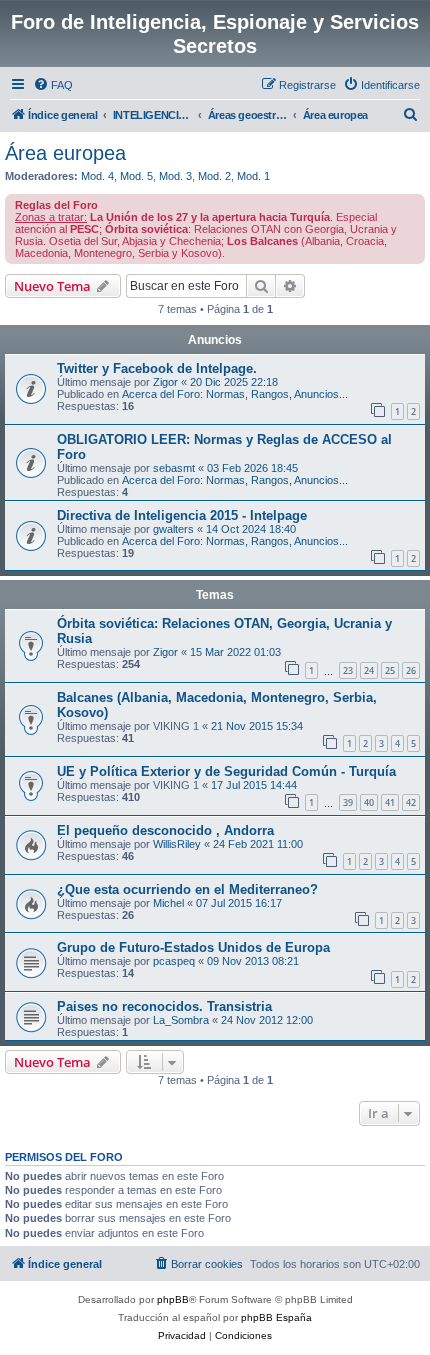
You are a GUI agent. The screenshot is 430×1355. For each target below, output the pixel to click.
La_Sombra (181, 1020)
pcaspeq (174, 961)
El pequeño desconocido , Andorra (165, 830)
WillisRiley (177, 844)
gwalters (173, 529)
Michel (168, 903)
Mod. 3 (175, 176)
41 (390, 802)
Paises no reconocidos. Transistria (164, 1006)
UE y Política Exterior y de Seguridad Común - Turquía (226, 771)
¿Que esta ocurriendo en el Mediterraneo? (187, 889)
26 (411, 670)
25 (390, 670)
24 (369, 670)
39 (348, 802)
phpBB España (276, 1317)
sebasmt (174, 468)
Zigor (165, 382)
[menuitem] (53, 85)
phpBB (173, 1299)
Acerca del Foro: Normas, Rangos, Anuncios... (235, 394)
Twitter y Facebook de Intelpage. (157, 368)
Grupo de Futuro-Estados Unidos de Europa (193, 947)
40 (369, 802)
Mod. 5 (136, 176)
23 (348, 670)
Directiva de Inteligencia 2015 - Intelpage (182, 515)
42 (411, 802)
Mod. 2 (214, 176)
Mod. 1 (253, 176)
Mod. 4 (97, 176)
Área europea (65, 153)
